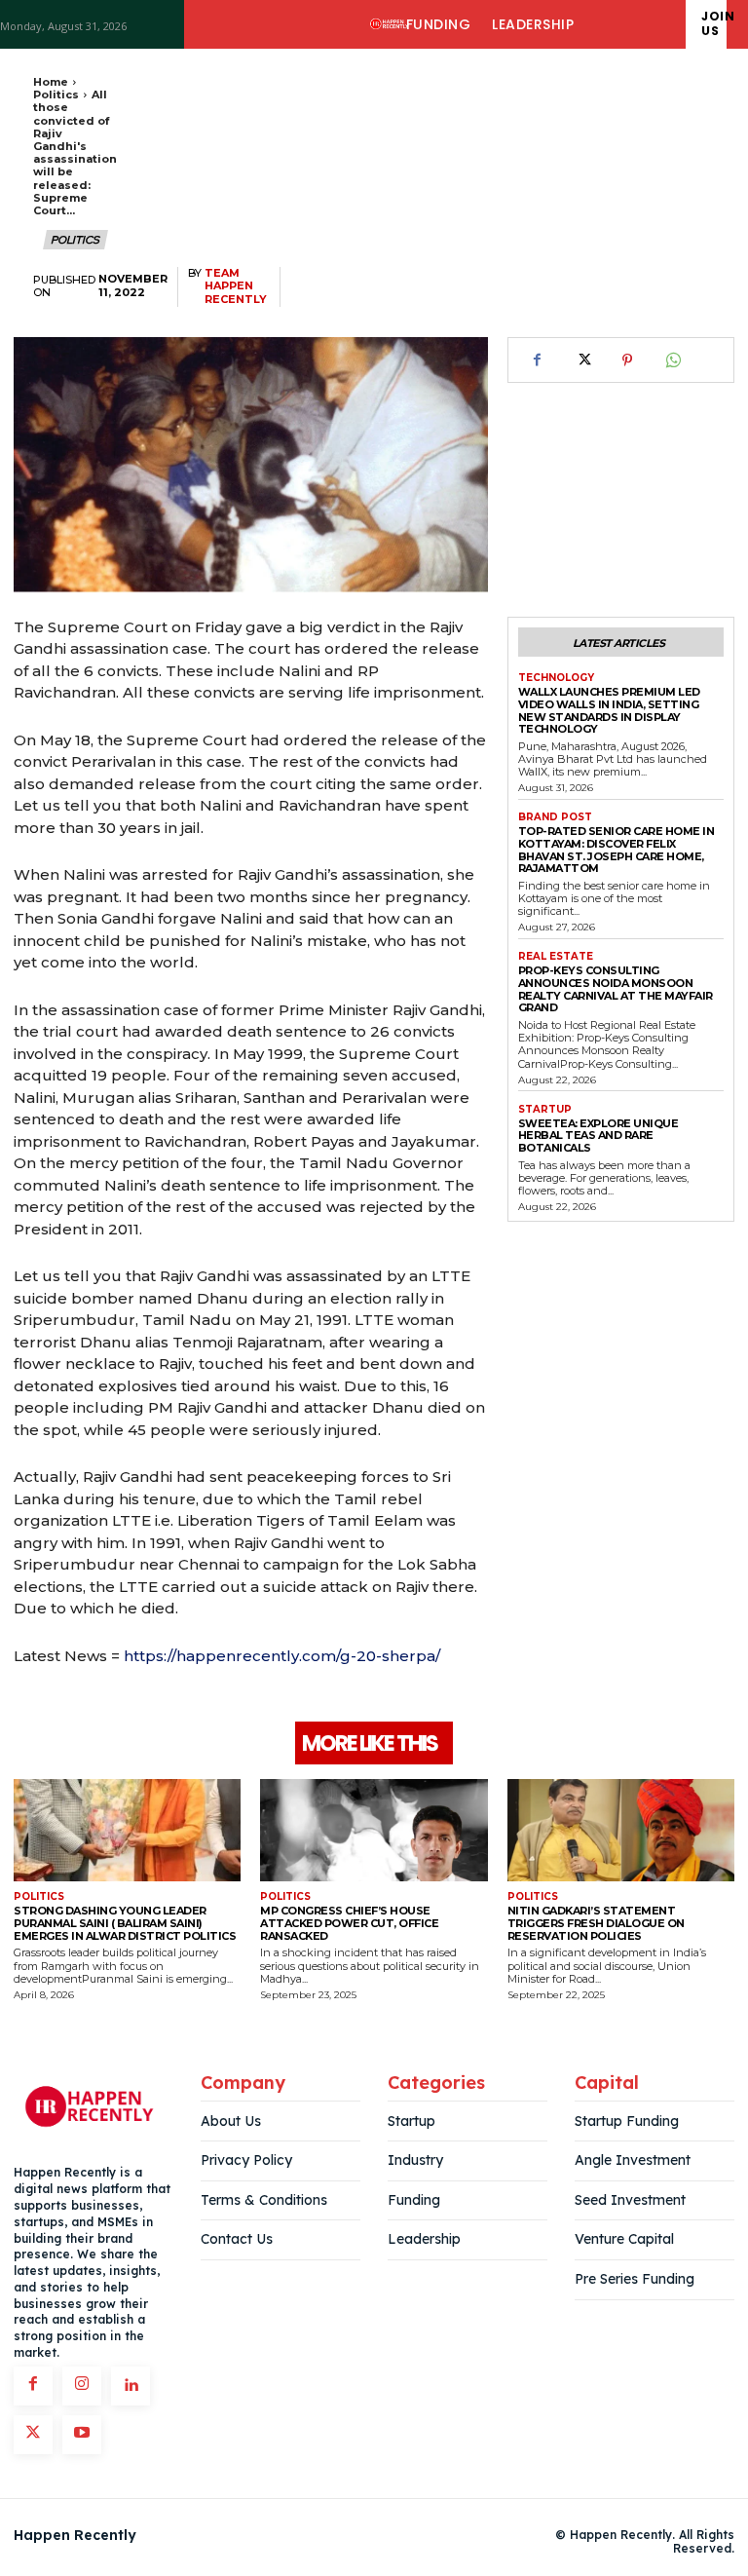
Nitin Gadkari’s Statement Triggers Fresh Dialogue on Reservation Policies (596, 1923)
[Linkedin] (131, 2386)
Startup (545, 1110)
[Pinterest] (627, 360)
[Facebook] (538, 360)
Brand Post (555, 817)
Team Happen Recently (236, 286)
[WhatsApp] (672, 360)
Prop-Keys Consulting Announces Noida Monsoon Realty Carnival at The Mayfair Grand (616, 989)
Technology (556, 678)
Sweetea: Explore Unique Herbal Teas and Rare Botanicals (598, 1136)
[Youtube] (82, 2435)
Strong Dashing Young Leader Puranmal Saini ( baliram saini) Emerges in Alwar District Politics (125, 1923)
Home (51, 82)
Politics (56, 95)
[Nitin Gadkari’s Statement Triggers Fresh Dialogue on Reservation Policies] (621, 1830)
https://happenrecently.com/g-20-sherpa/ (282, 1656)
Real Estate (556, 957)
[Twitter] (582, 360)
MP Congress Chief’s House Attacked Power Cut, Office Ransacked (349, 1923)
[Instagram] (82, 2386)
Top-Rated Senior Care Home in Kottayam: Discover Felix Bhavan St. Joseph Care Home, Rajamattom (617, 850)
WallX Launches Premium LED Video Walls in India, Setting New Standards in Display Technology (609, 710)
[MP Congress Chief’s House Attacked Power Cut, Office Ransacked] (374, 1830)
